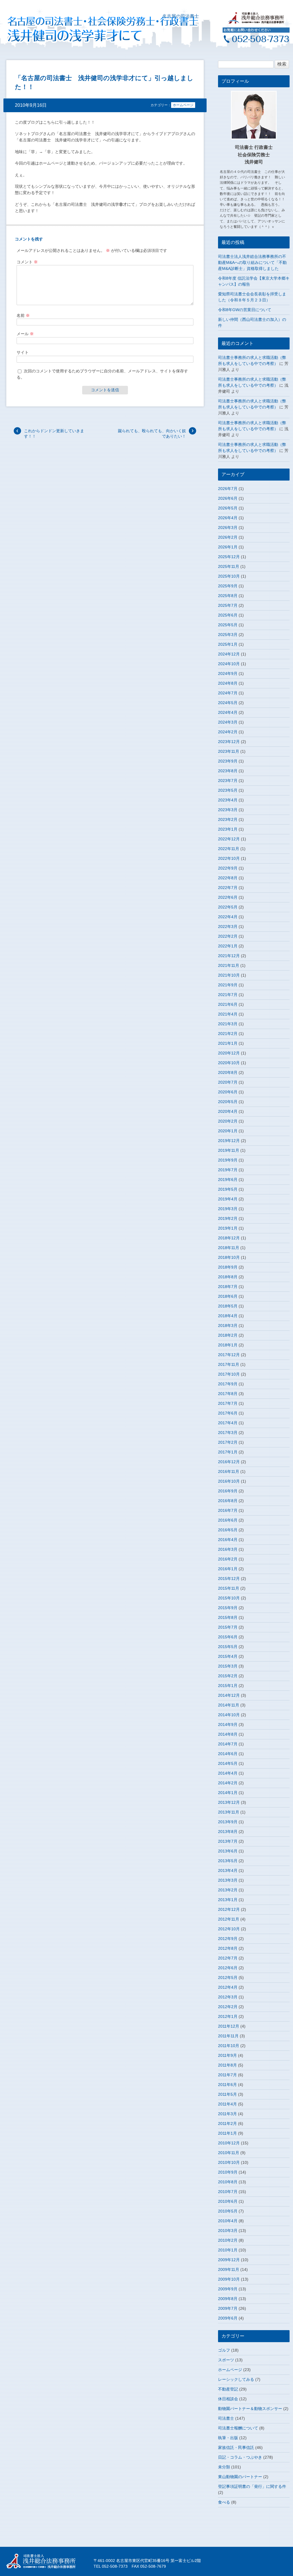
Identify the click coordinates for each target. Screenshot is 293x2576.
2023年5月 (228, 790)
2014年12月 (229, 1695)
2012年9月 (228, 1939)
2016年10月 (229, 1481)
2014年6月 (228, 1754)
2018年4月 (228, 1316)
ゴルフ (224, 2350)
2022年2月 (228, 936)
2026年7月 (228, 489)
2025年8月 (228, 596)
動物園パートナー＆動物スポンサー (250, 2409)
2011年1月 (227, 2133)
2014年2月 (228, 1783)
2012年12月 (229, 1909)
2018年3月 (228, 1325)
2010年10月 (229, 2162)
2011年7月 (227, 2075)
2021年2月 (228, 1034)
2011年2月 (227, 2123)
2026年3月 (228, 528)
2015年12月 (229, 1579)
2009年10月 (229, 2279)
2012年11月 (229, 1919)
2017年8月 (228, 1394)
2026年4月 (228, 518)
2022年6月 (228, 897)
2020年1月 (228, 1131)
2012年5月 (228, 1978)
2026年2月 (228, 537)
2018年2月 (228, 1335)
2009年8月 (228, 2299)
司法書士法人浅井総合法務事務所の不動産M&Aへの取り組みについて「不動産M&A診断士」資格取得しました (252, 262)
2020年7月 (228, 1082)
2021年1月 (228, 1043)
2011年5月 (227, 2094)
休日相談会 (228, 2399)
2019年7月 (228, 1170)
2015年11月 (229, 1588)
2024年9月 (228, 673)
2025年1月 (228, 644)
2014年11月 (229, 1705)
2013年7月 (228, 1841)
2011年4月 (227, 2104)
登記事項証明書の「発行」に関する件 (252, 2486)
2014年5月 (228, 1763)
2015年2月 (228, 1676)
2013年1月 (228, 1900)
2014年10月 (229, 1715)
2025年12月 (229, 557)
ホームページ (183, 105)
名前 (23, 315)
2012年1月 (228, 2016)
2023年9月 (228, 761)
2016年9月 (228, 1491)
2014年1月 (228, 1793)
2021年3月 (228, 1024)
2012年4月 (228, 1987)
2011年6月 (227, 2085)
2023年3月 (228, 810)
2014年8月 (228, 1734)
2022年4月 (228, 917)
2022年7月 (228, 888)
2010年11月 (229, 2153)
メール (25, 334)
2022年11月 (229, 849)
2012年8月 (228, 1948)
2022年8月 (228, 878)
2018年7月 (228, 1287)
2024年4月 (228, 712)
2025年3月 (228, 635)
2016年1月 (228, 1569)
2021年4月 (228, 1014)
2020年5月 (228, 1102)
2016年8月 (228, 1501)
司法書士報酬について (238, 2428)
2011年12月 (229, 2026)
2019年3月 (228, 1209)
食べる (224, 2502)
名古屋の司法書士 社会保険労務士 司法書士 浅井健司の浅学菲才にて (84, 29)
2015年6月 (228, 1637)
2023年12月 (229, 742)
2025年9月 (228, 586)
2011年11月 (228, 2036)
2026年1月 (228, 547)
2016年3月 (228, 1549)
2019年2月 (228, 1218)
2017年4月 (228, 1423)
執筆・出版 (228, 2438)
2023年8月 (228, 771)
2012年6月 (228, 1968)
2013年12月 (229, 1802)
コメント (27, 262)
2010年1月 (228, 2250)
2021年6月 (228, 1004)
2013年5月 (228, 1861)
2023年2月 (228, 819)
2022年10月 (229, 858)
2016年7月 (228, 1510)
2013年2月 (228, 1890)
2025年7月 (228, 605)
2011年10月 (229, 2046)
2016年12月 (229, 1462)
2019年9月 (228, 1160)
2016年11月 (229, 1471)
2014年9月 (228, 1724)
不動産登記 (228, 2389)
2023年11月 (229, 751)
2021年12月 (229, 956)
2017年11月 (229, 1364)
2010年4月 (228, 2221)
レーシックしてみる (236, 2379)
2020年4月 (228, 1111)
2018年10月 (229, 1257)
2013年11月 (229, 1812)
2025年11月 (229, 566)
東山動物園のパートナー (240, 2477)
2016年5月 (228, 1530)
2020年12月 (229, 1053)
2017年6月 (228, 1413)
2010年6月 (228, 2201)
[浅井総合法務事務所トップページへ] (256, 22)
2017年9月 (228, 1384)
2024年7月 (228, 693)
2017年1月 (228, 1452)
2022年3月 (228, 927)
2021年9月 (228, 985)
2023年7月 (228, 781)
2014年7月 (228, 1744)
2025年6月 (228, 615)
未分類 (224, 2467)
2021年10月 (229, 975)
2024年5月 (228, 703)
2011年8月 (227, 2065)
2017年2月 (228, 1442)
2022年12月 (229, 839)
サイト (23, 352)
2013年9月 (228, 1822)
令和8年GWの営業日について (245, 310)
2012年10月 (229, 1929)
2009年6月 (228, 2318)
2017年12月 (229, 1355)
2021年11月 (229, 965)
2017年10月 (229, 1374)
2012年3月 (228, 1997)
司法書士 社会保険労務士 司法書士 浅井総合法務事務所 (45, 2561)
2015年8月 (228, 1617)
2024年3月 (228, 722)
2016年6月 (228, 1520)
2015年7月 (228, 1627)
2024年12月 (229, 654)
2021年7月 (228, 995)
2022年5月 (228, 907)
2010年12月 (229, 2143)
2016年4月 (228, 1540)
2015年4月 (228, 1656)
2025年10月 (229, 576)
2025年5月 (228, 625)
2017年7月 (228, 1403)
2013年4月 (228, 1870)
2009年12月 (229, 2260)
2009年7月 (228, 2308)
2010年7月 (228, 2192)
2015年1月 (228, 1686)
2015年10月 (229, 1598)
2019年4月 (228, 1199)
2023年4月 (228, 800)
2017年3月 (228, 1433)
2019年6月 (228, 1180)
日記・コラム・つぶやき (240, 2457)
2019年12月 (229, 1141)
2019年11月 (229, 1150)
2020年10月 (229, 1063)
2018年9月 (228, 1267)
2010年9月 (228, 2172)
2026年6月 (228, 498)
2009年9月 (228, 2289)
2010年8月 (228, 2182)
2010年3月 (228, 2231)
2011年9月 (227, 2055)
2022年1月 (228, 946)
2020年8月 (228, 1072)
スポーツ (226, 2360)
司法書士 (226, 2418)
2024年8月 (228, 683)
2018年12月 (229, 1238)
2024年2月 (228, 732)
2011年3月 (227, 2114)
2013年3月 (228, 1880)
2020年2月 (228, 1121)
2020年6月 (228, 1092)
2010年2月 (228, 2240)
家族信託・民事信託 (236, 2447)
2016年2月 (228, 1559)
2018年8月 (228, 1277)
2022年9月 (228, 868)
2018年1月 (228, 1345)
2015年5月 (228, 1647)
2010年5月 (228, 2211)
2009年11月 (229, 2269)
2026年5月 (228, 508)
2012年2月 (228, 2007)
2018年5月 (228, 1306)
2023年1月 (228, 829)
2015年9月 (228, 1608)
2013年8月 (228, 1832)
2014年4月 (228, 1773)
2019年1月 (228, 1228)
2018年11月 (229, 1248)
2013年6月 (228, 1851)
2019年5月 (228, 1189)
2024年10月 (229, 664)
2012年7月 (228, 1958)
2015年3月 (228, 1666)
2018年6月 (228, 1296)
